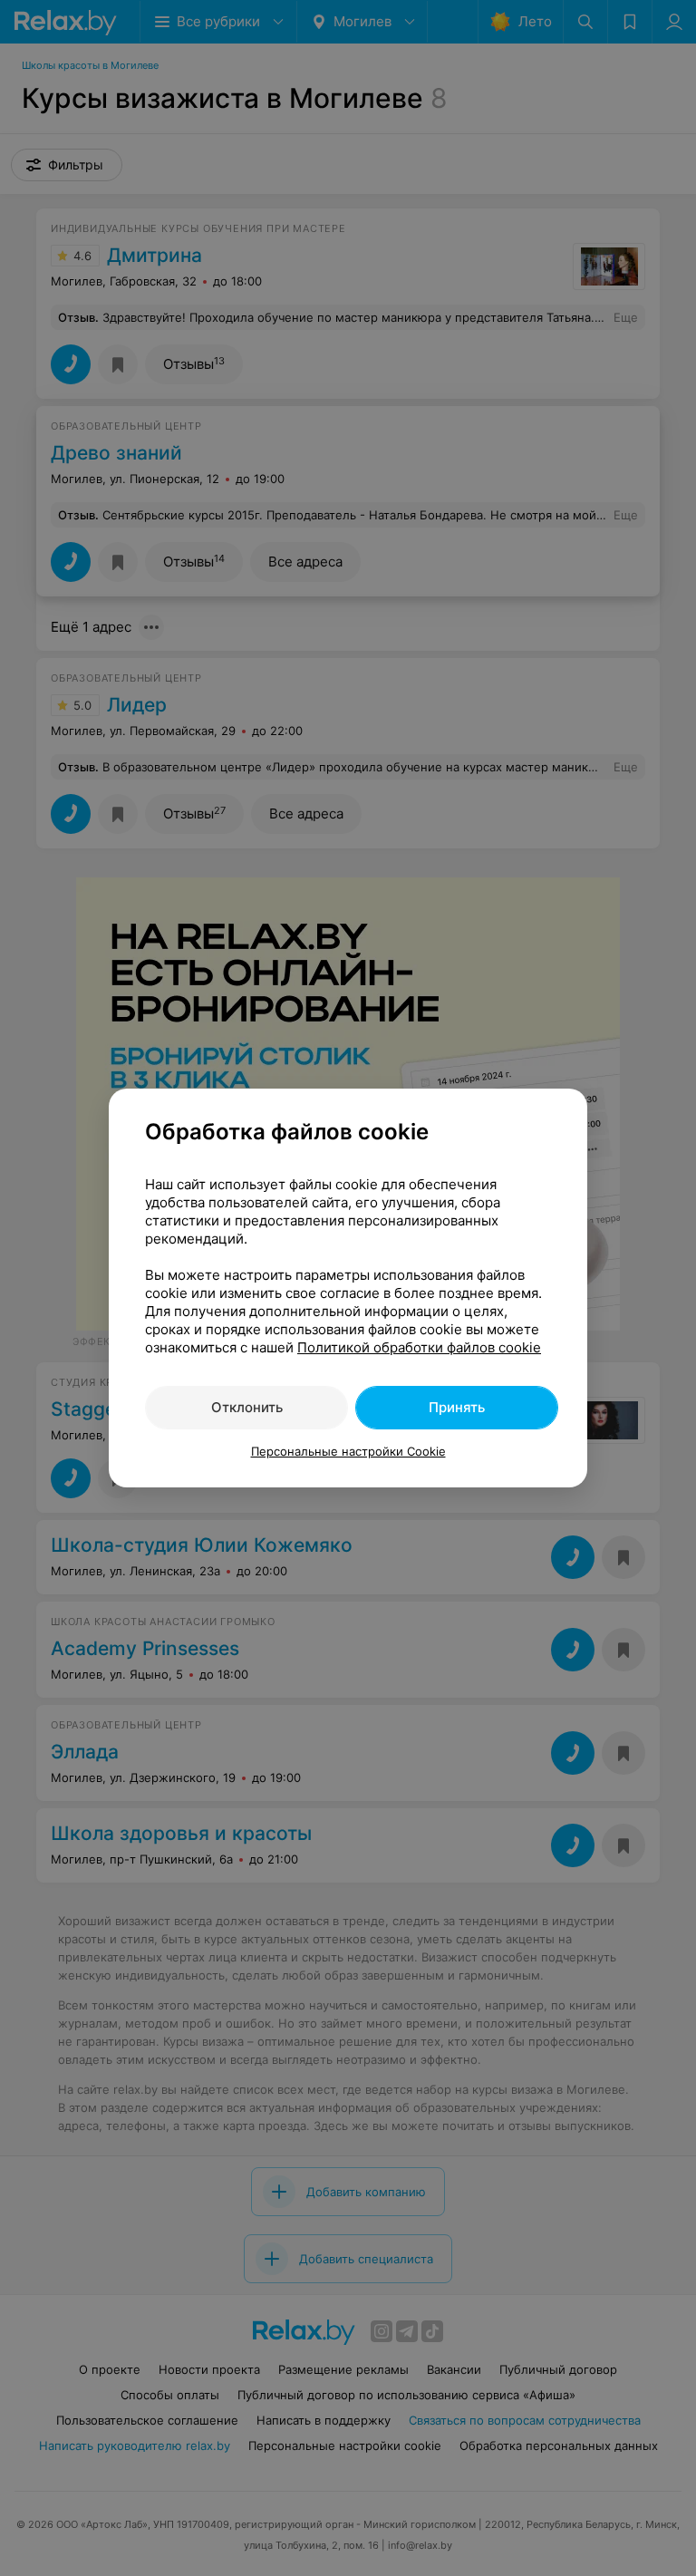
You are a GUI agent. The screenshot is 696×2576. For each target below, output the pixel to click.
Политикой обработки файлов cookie (419, 1347)
